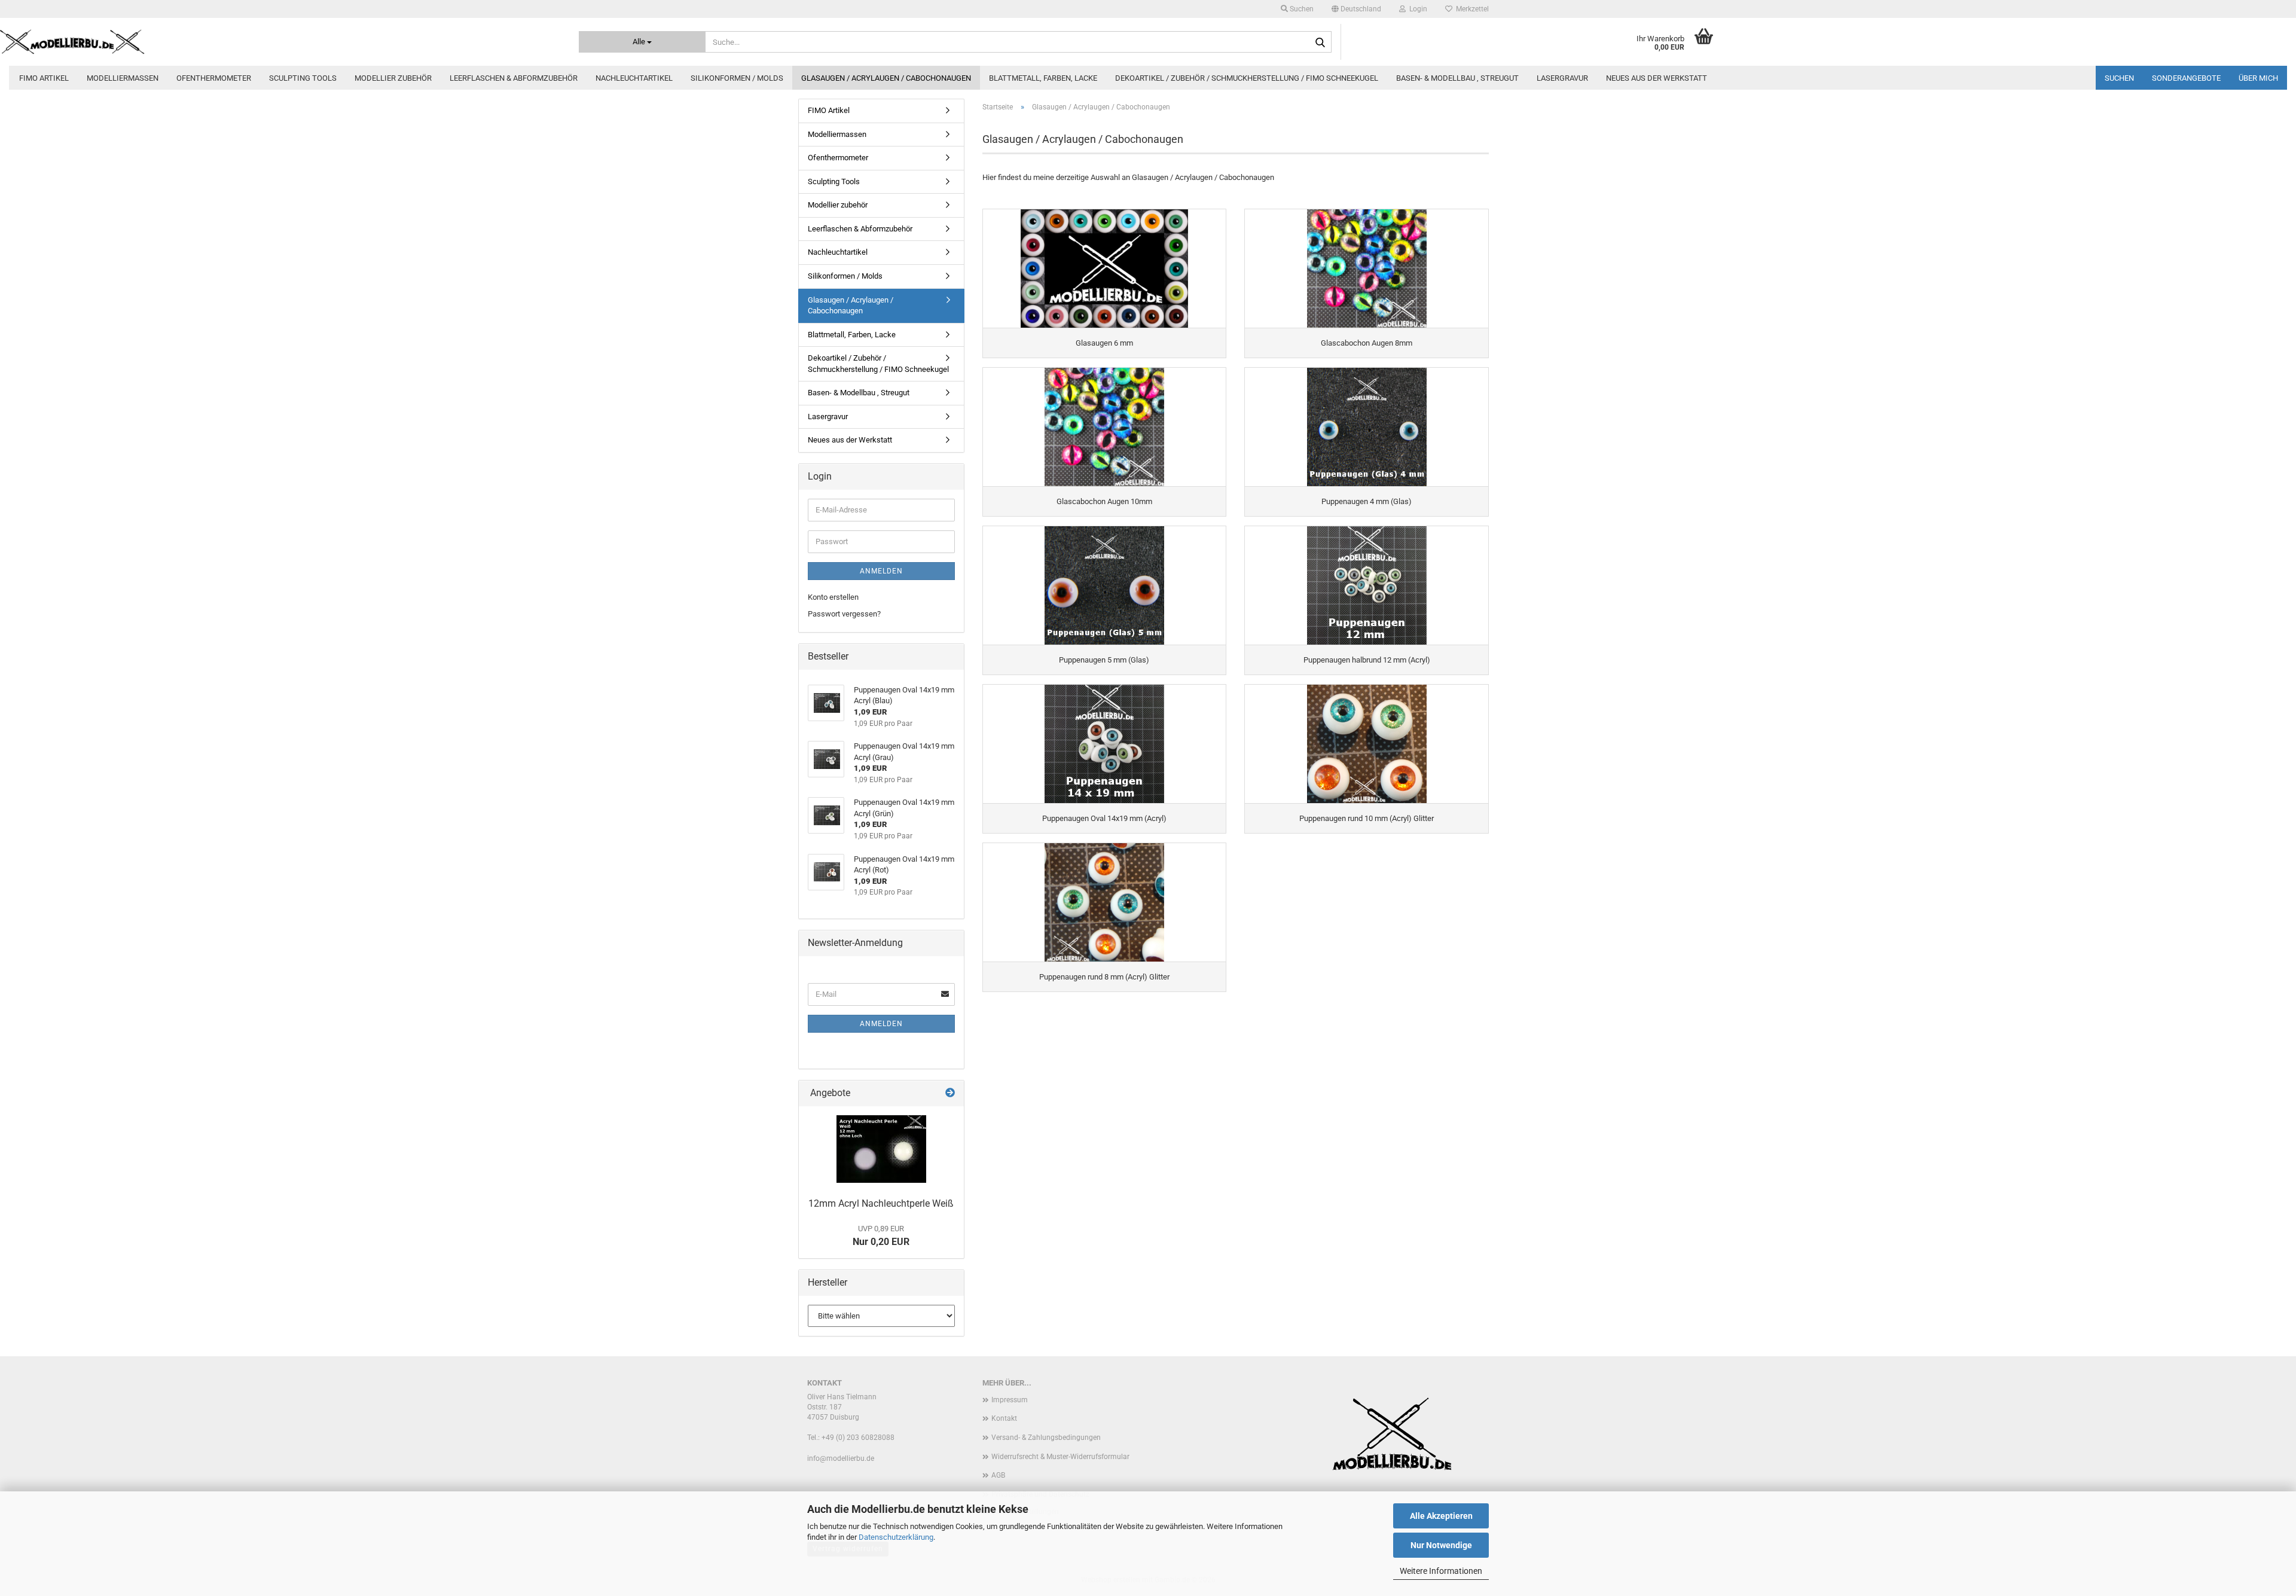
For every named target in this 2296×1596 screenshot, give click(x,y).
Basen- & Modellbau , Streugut (1457, 78)
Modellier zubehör (393, 78)
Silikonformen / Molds (737, 78)
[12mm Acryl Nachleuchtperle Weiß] (881, 1149)
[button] (1356, 9)
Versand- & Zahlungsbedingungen (1046, 1438)
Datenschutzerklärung (896, 1537)
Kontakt (1004, 1418)
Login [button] (1416, 9)
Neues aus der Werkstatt (1657, 78)
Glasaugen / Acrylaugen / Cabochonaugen (886, 78)
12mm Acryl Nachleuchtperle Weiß (881, 1203)
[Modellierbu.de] (280, 42)
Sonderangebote (2186, 78)
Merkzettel (1471, 9)
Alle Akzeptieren (1441, 1516)
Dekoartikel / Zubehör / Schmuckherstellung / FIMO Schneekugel (1247, 78)
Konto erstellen (833, 597)
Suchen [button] (1301, 9)
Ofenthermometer (214, 78)
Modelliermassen (123, 78)
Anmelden (881, 571)
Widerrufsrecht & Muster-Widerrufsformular (1060, 1457)
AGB (998, 1475)
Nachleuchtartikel (634, 78)
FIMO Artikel (44, 78)
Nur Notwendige (1441, 1545)
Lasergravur (1562, 78)
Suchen (2119, 78)
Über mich (2258, 78)
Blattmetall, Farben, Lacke (1043, 78)
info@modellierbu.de (841, 1458)
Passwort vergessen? (844, 614)
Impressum (1010, 1400)
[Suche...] (1320, 42)
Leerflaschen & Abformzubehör (514, 78)
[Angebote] (950, 1093)
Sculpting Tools (303, 78)
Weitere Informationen (1441, 1571)
